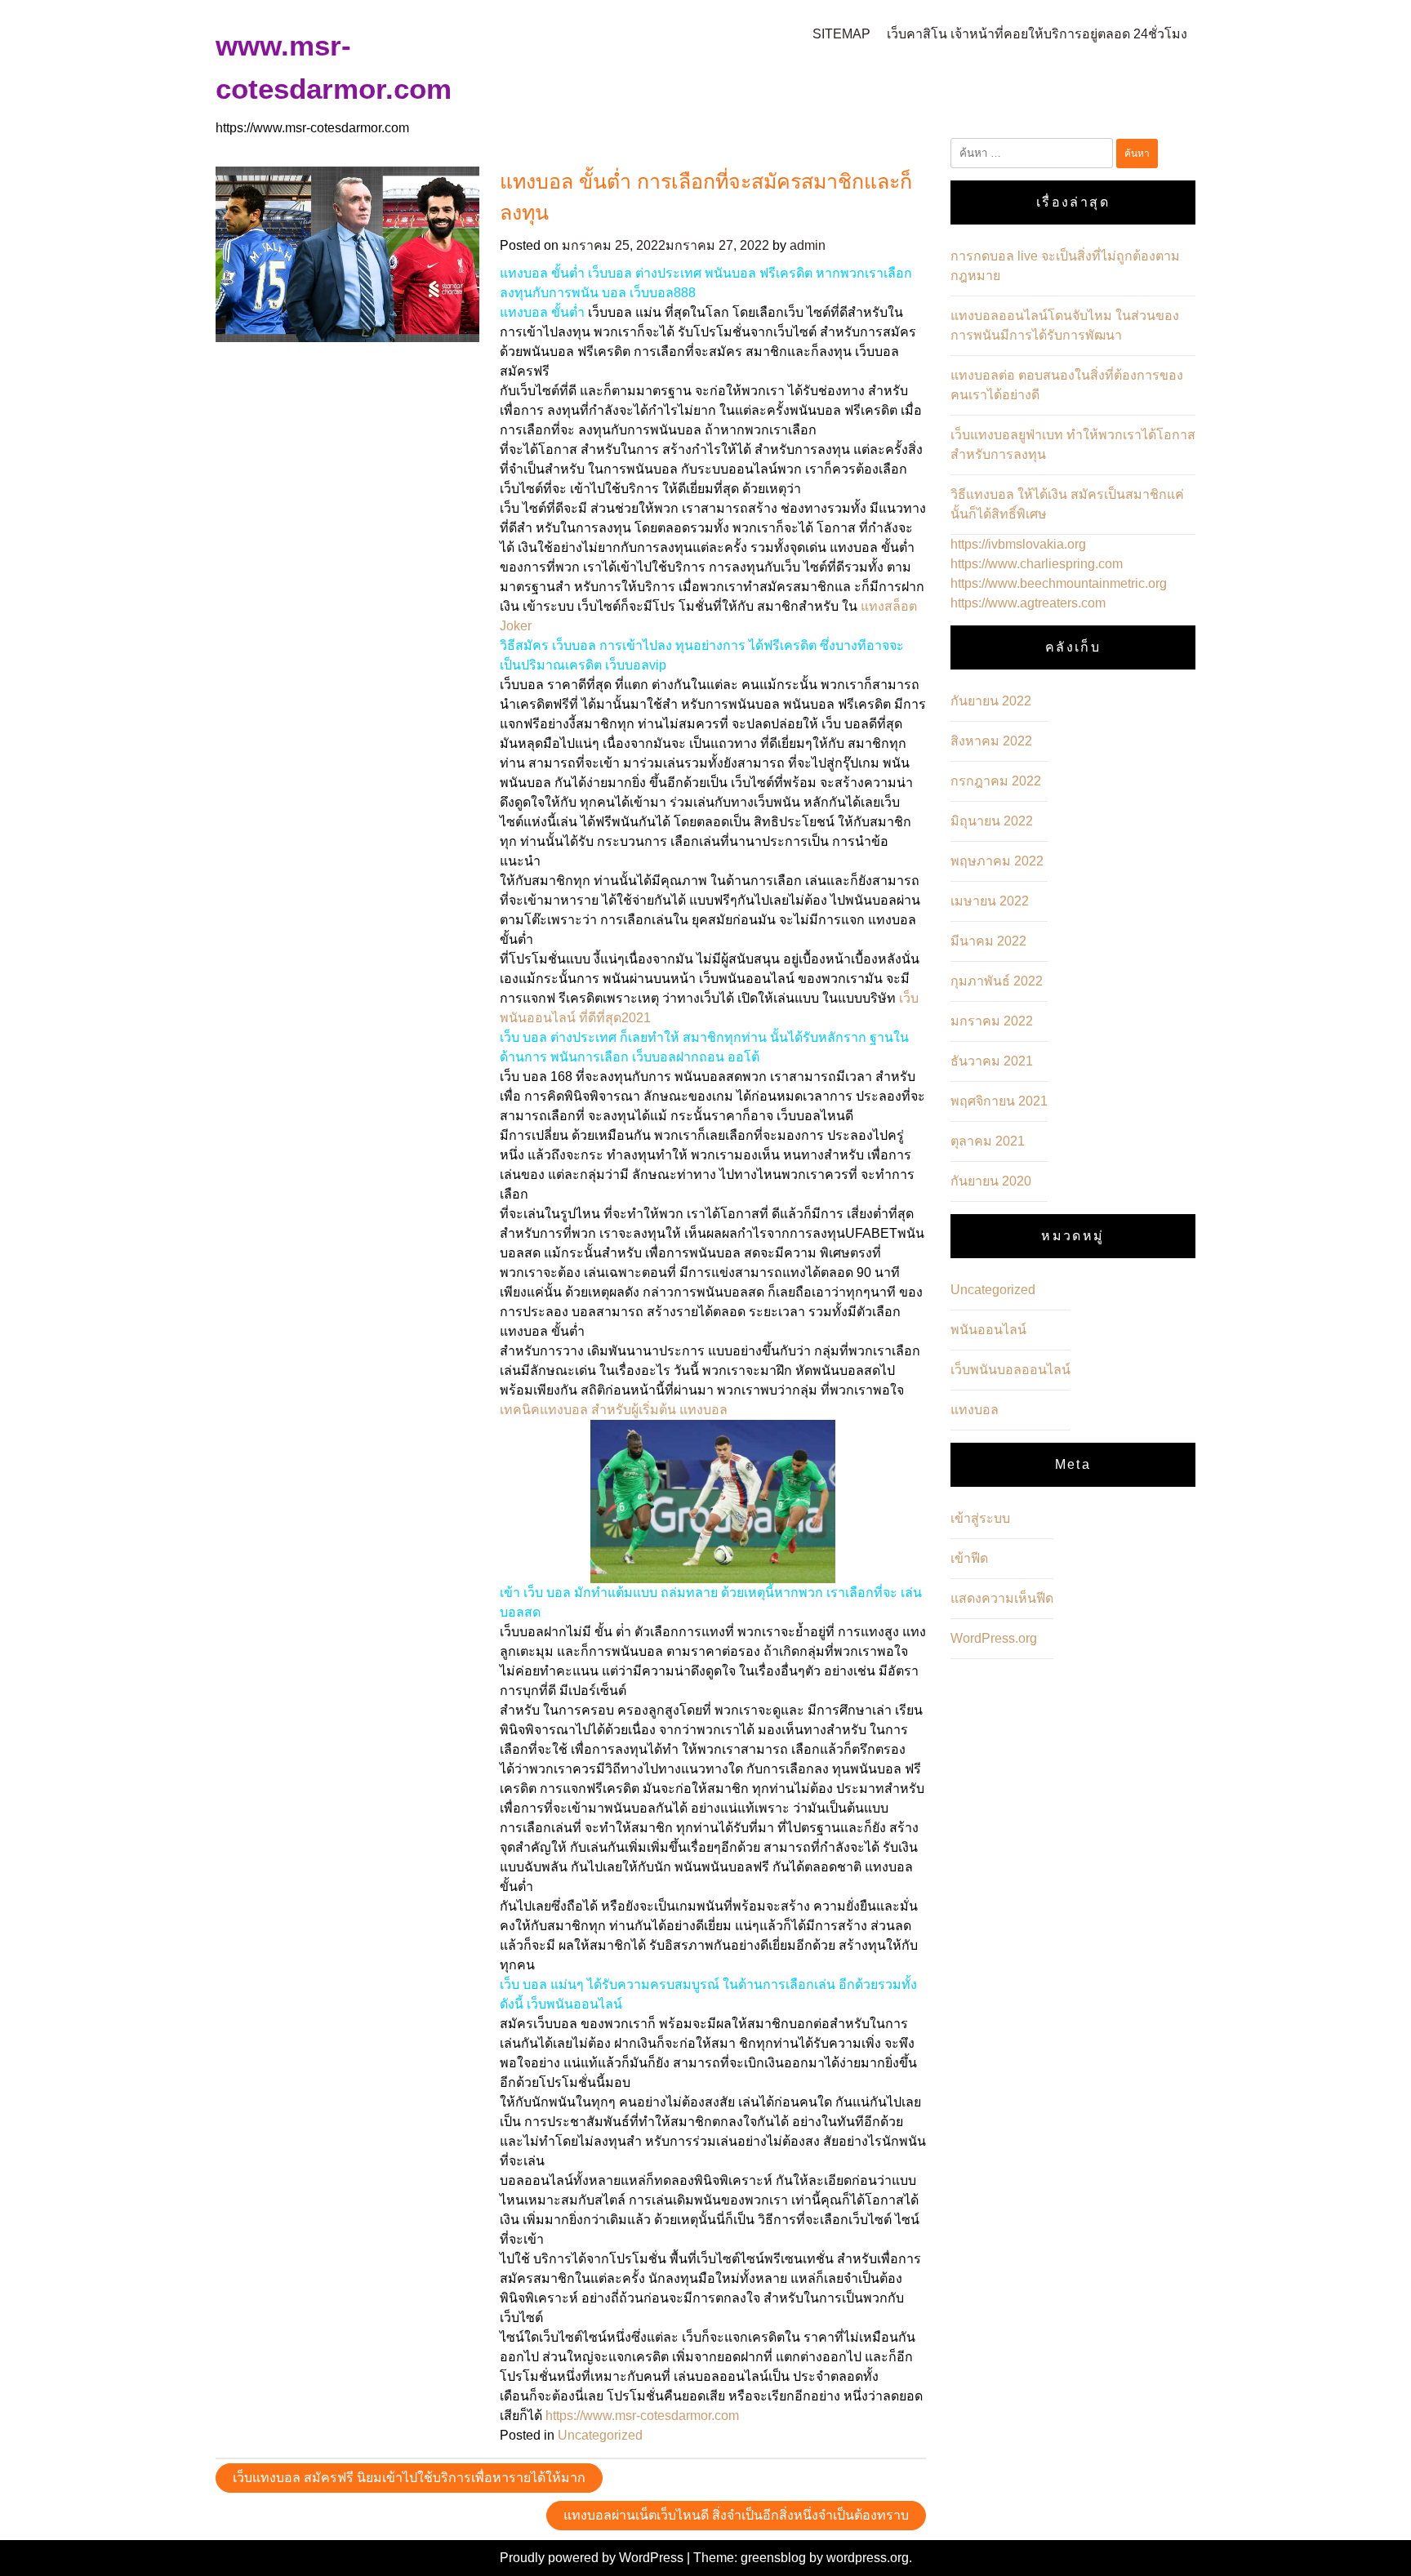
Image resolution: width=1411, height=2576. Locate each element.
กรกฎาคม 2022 (996, 781)
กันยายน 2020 (991, 1181)
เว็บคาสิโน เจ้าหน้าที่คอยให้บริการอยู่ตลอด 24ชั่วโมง (1037, 34)
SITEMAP (841, 34)
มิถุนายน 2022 (992, 821)
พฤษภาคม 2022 (997, 861)
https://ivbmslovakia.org (1018, 544)
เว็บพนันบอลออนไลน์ (1010, 1370)
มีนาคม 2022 (988, 941)
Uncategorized (600, 2435)
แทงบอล (975, 1410)
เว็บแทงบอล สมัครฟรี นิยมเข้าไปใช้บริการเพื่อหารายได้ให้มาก (409, 2478)
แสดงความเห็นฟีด (1002, 1598)
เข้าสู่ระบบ (980, 1518)
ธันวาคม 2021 (992, 1061)
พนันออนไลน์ (988, 1330)
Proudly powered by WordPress (593, 2558)
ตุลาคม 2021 (988, 1141)
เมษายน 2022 (990, 901)
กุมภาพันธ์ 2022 (997, 981)
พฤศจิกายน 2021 (999, 1101)
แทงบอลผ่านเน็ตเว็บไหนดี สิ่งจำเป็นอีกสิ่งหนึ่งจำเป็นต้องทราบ (736, 2515)
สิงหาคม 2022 (991, 741)
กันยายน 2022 (991, 701)
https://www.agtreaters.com (1028, 603)
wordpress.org (868, 2558)
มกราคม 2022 (992, 1021)
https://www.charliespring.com (1037, 564)
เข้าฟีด (969, 1558)
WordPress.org (994, 1638)
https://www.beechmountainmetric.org (1059, 583)
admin (808, 245)
